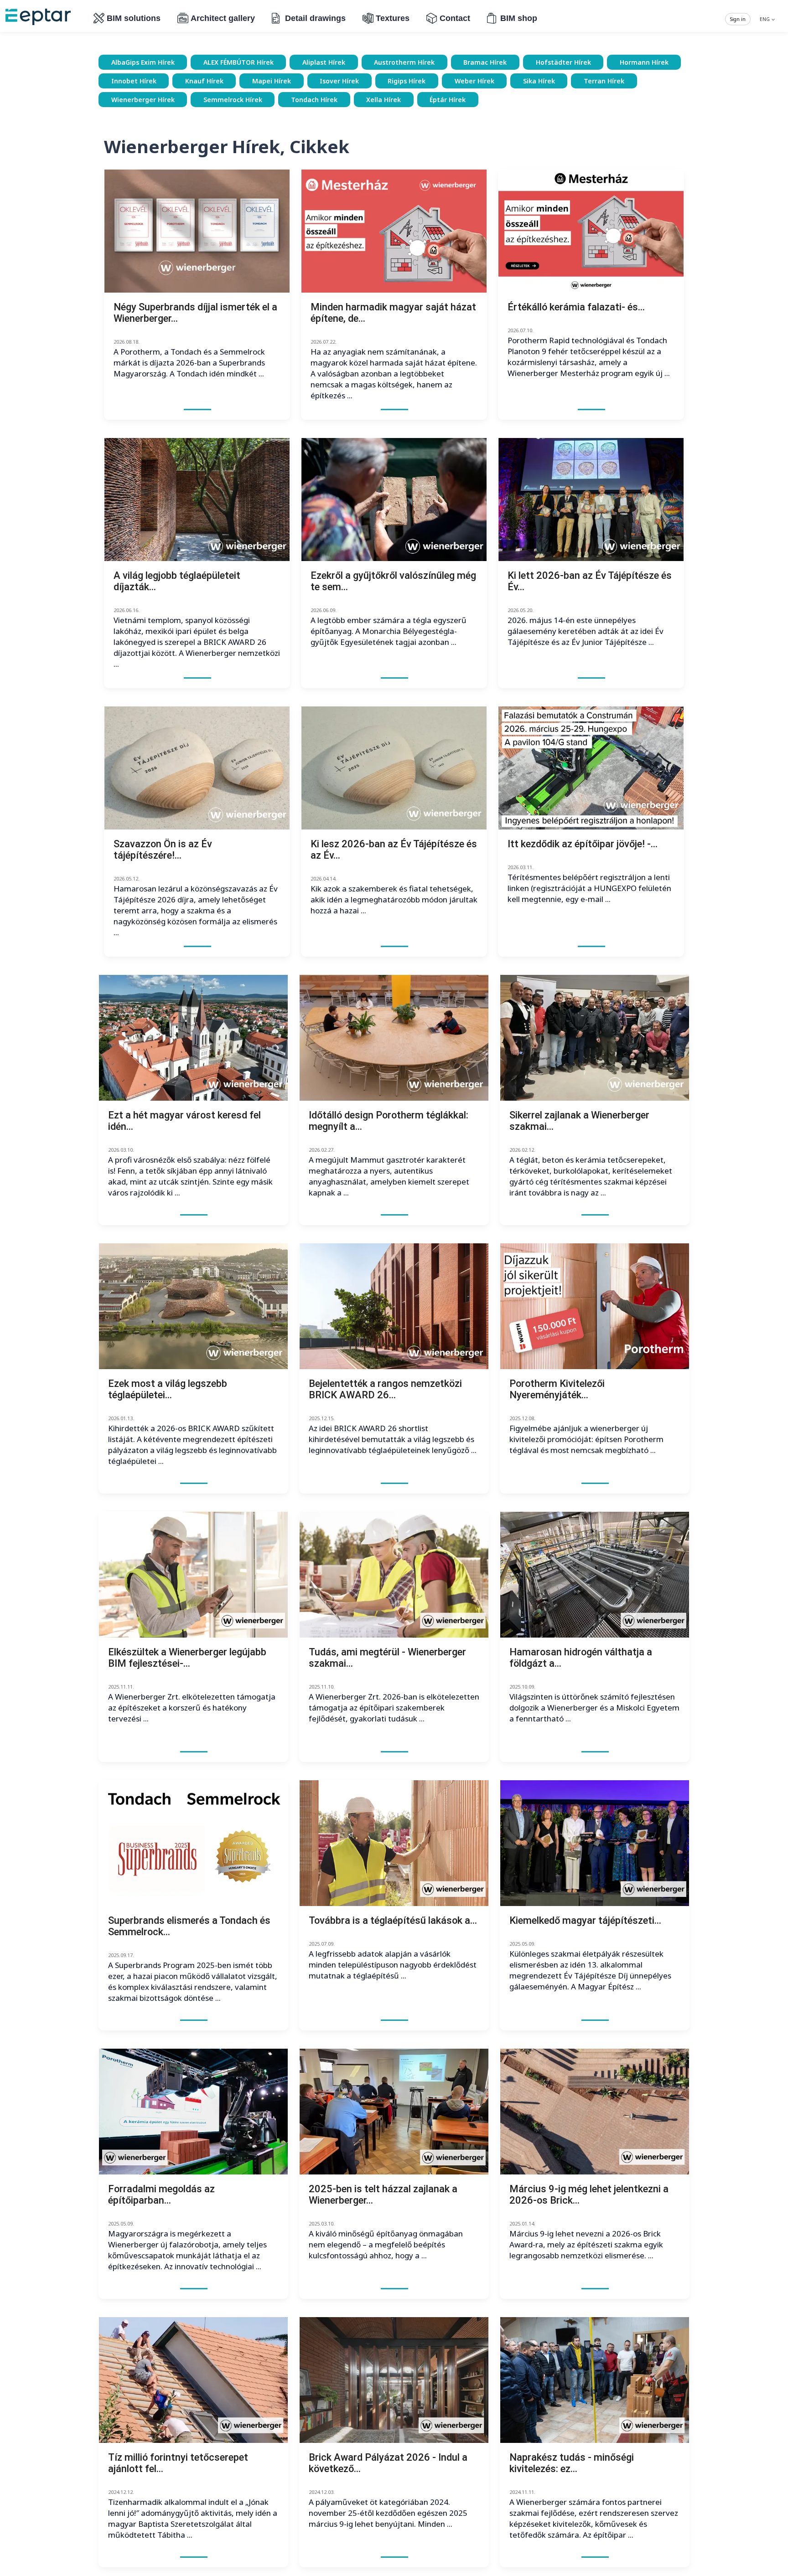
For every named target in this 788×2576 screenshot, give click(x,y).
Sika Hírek (539, 81)
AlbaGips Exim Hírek (143, 62)
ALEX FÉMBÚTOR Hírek (238, 62)
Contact (455, 18)
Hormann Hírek (644, 62)
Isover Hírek (339, 81)
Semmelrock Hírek (233, 100)
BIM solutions (134, 18)
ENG (765, 19)
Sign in (738, 19)
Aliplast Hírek (324, 62)
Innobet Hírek (134, 81)
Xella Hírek (384, 100)
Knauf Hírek (204, 81)
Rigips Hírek (407, 81)
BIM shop (519, 18)
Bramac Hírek (485, 62)
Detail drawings (315, 18)
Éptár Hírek (448, 100)
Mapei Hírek (272, 81)
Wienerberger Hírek (143, 100)
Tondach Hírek (314, 100)
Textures (393, 18)
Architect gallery (223, 18)
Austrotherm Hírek (404, 62)
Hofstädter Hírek (563, 62)
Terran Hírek (604, 81)
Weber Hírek (474, 81)
